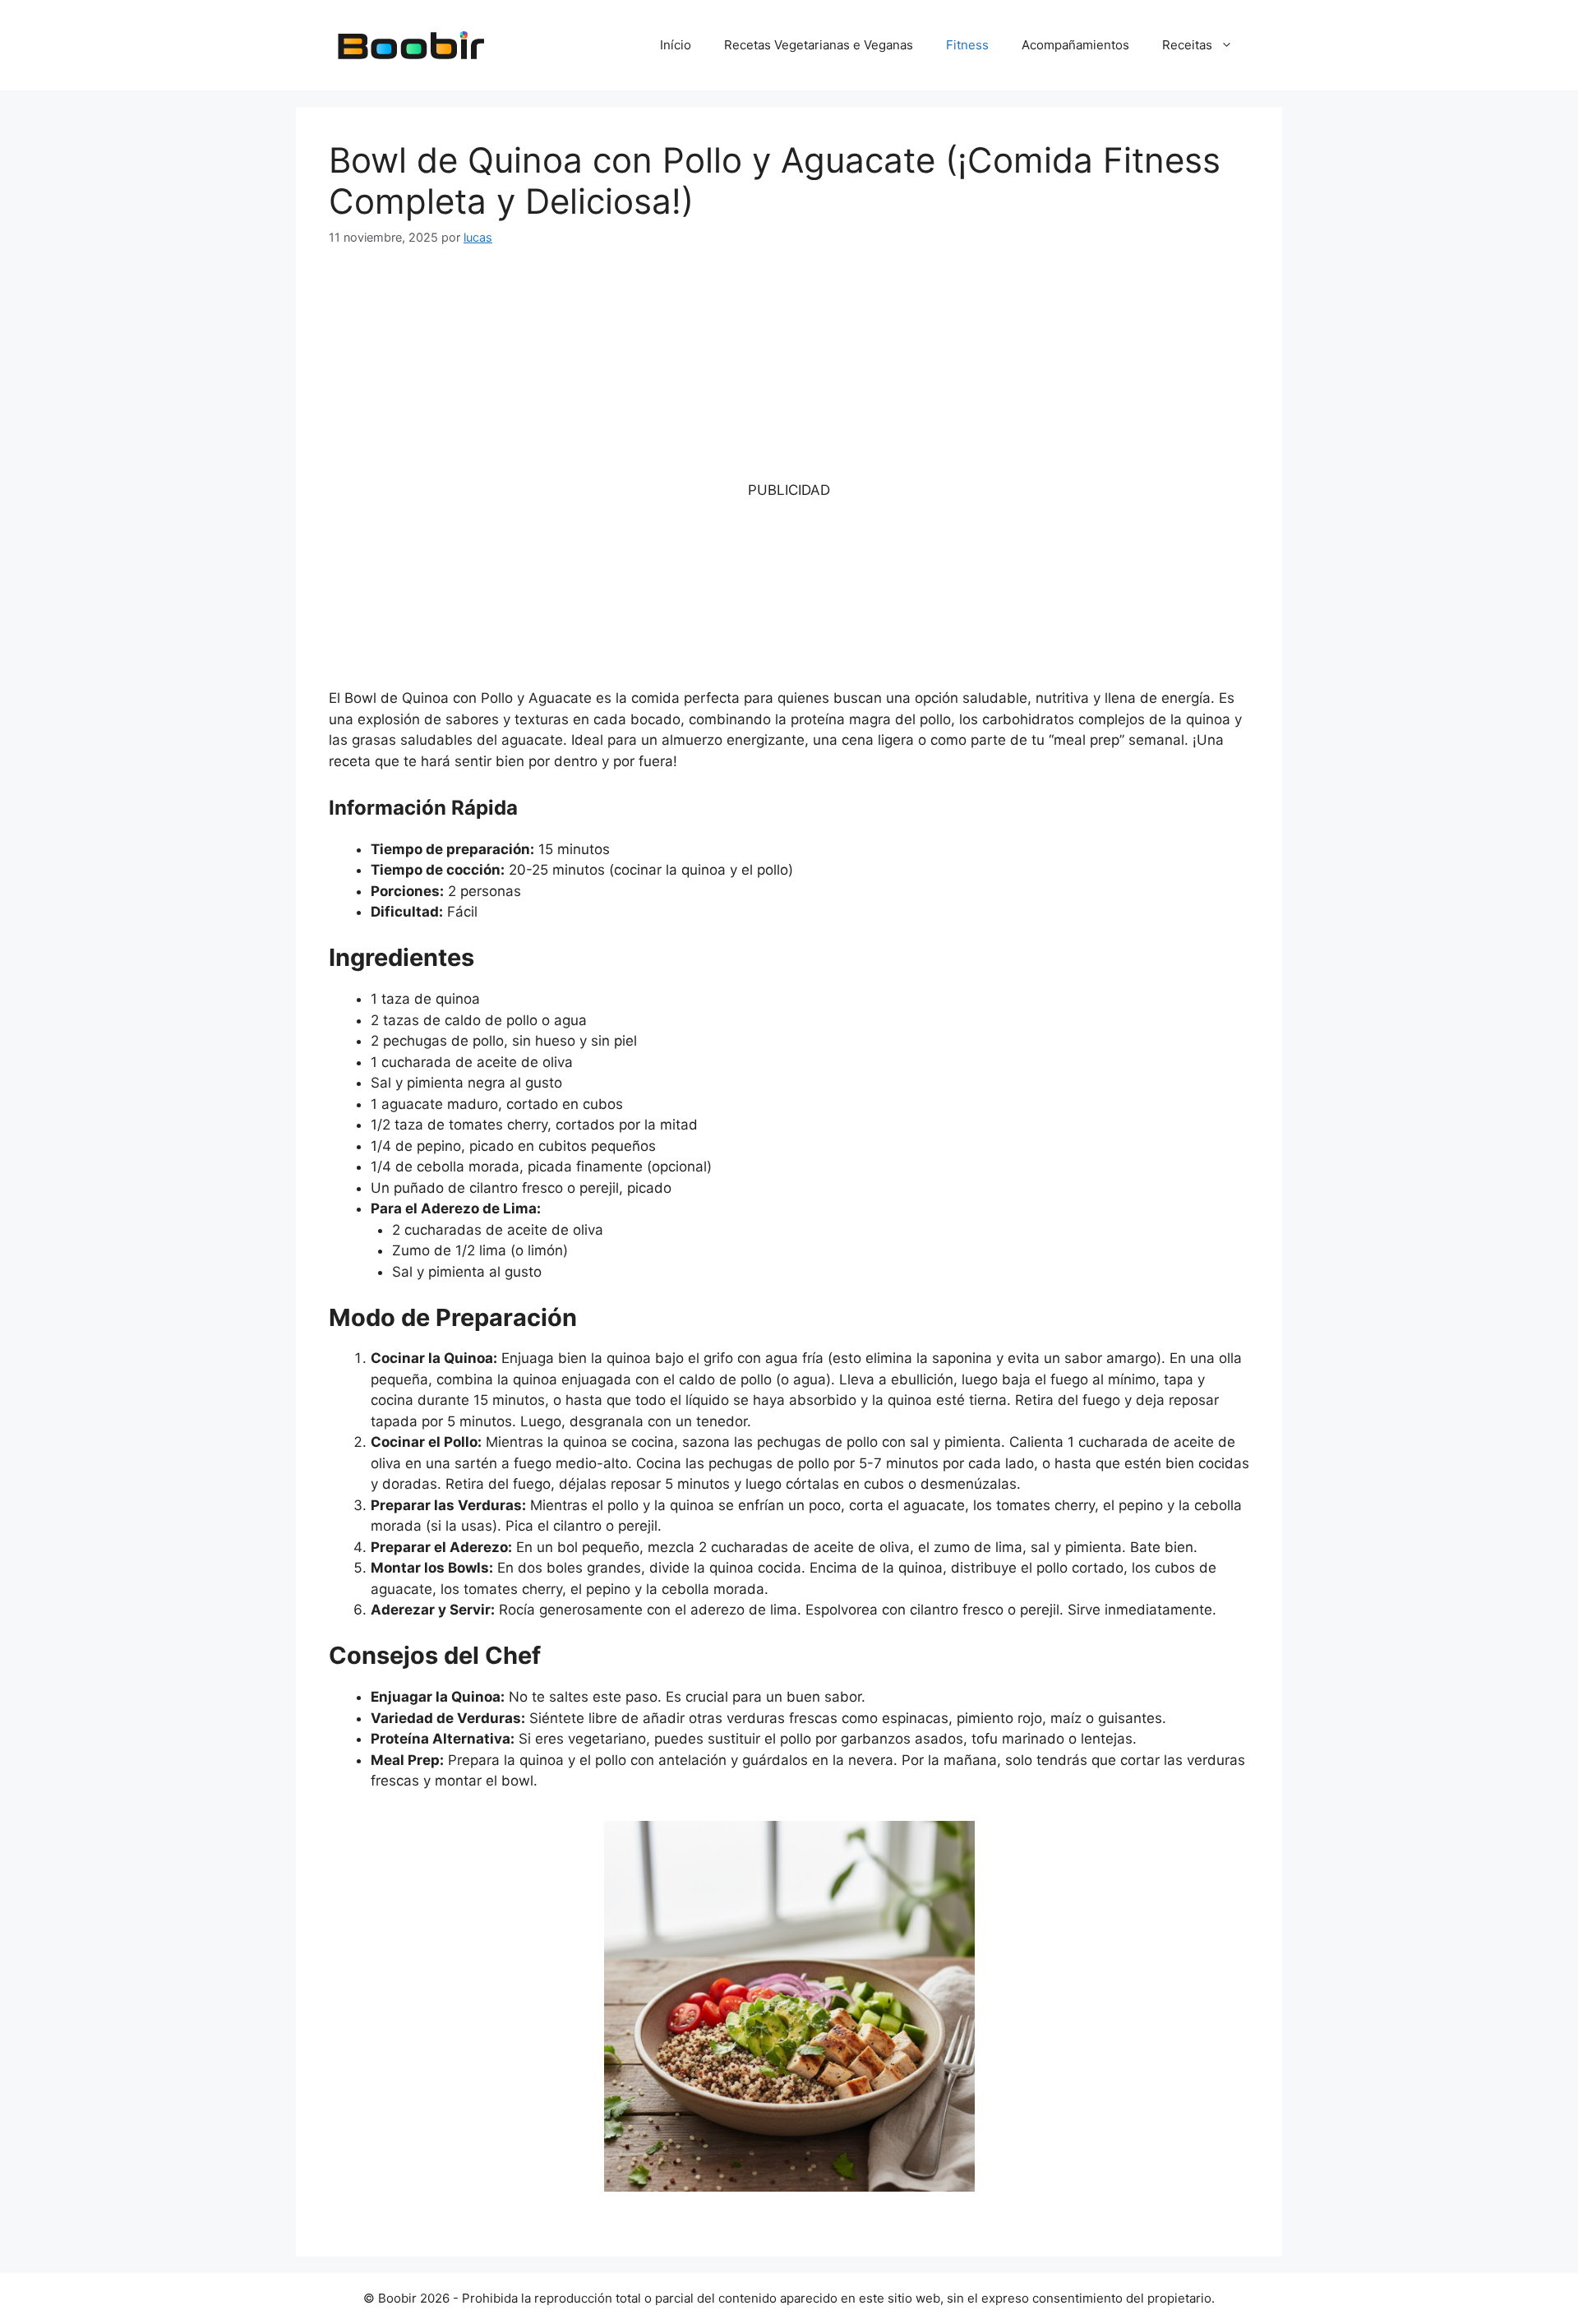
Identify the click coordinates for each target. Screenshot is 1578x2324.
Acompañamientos (1075, 45)
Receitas (1187, 45)
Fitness (967, 45)
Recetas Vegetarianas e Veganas (819, 45)
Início (676, 45)
